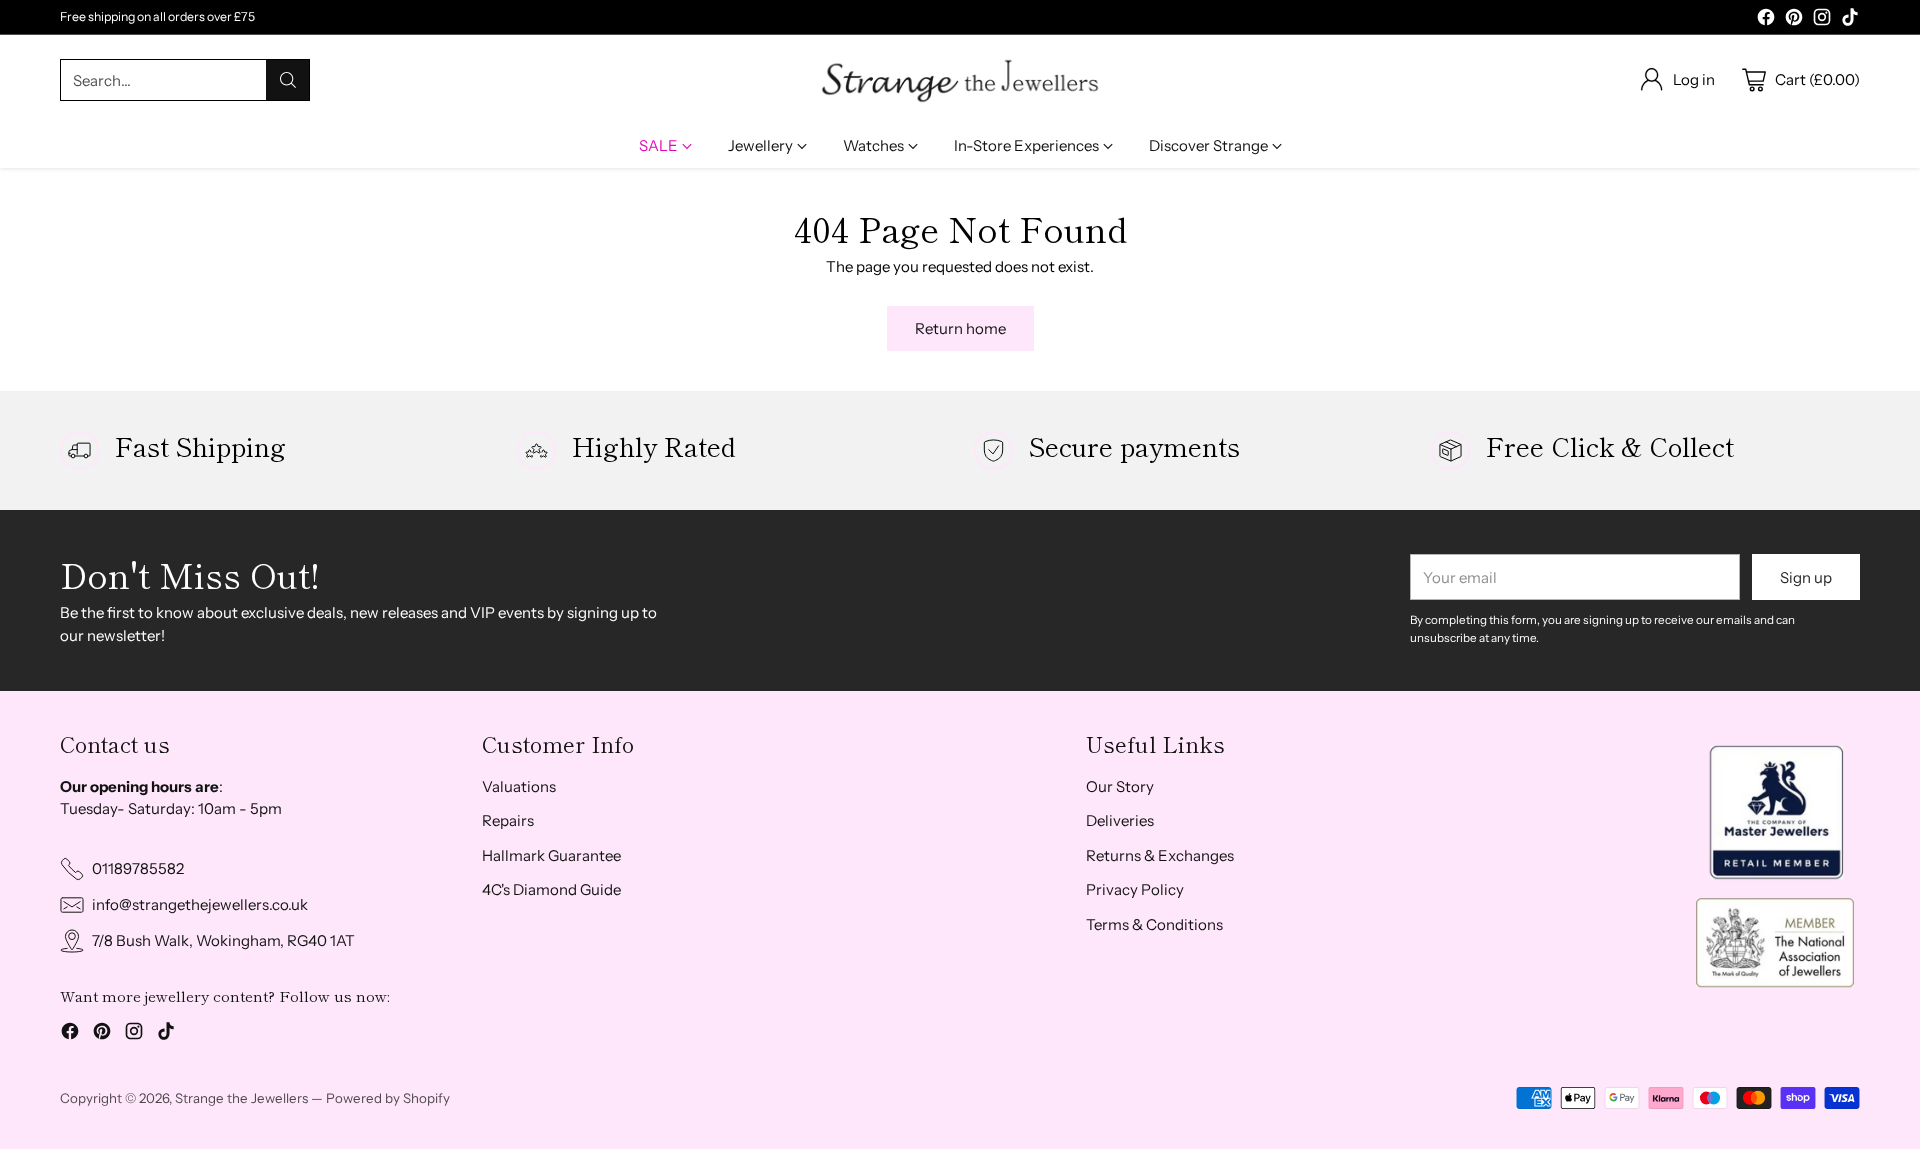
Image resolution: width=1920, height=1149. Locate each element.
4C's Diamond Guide (551, 889)
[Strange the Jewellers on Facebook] (1766, 20)
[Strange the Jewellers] (960, 80)
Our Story (1120, 786)
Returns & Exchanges (1160, 855)
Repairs (508, 820)
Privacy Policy (1135, 889)
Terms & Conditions (1154, 924)
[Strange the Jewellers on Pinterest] (1794, 20)
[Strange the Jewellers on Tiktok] (1850, 20)
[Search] (288, 80)
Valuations (519, 786)
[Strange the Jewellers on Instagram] (1822, 20)
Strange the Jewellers (241, 1098)
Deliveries (1120, 820)
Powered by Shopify (388, 1098)
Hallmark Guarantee (551, 855)
